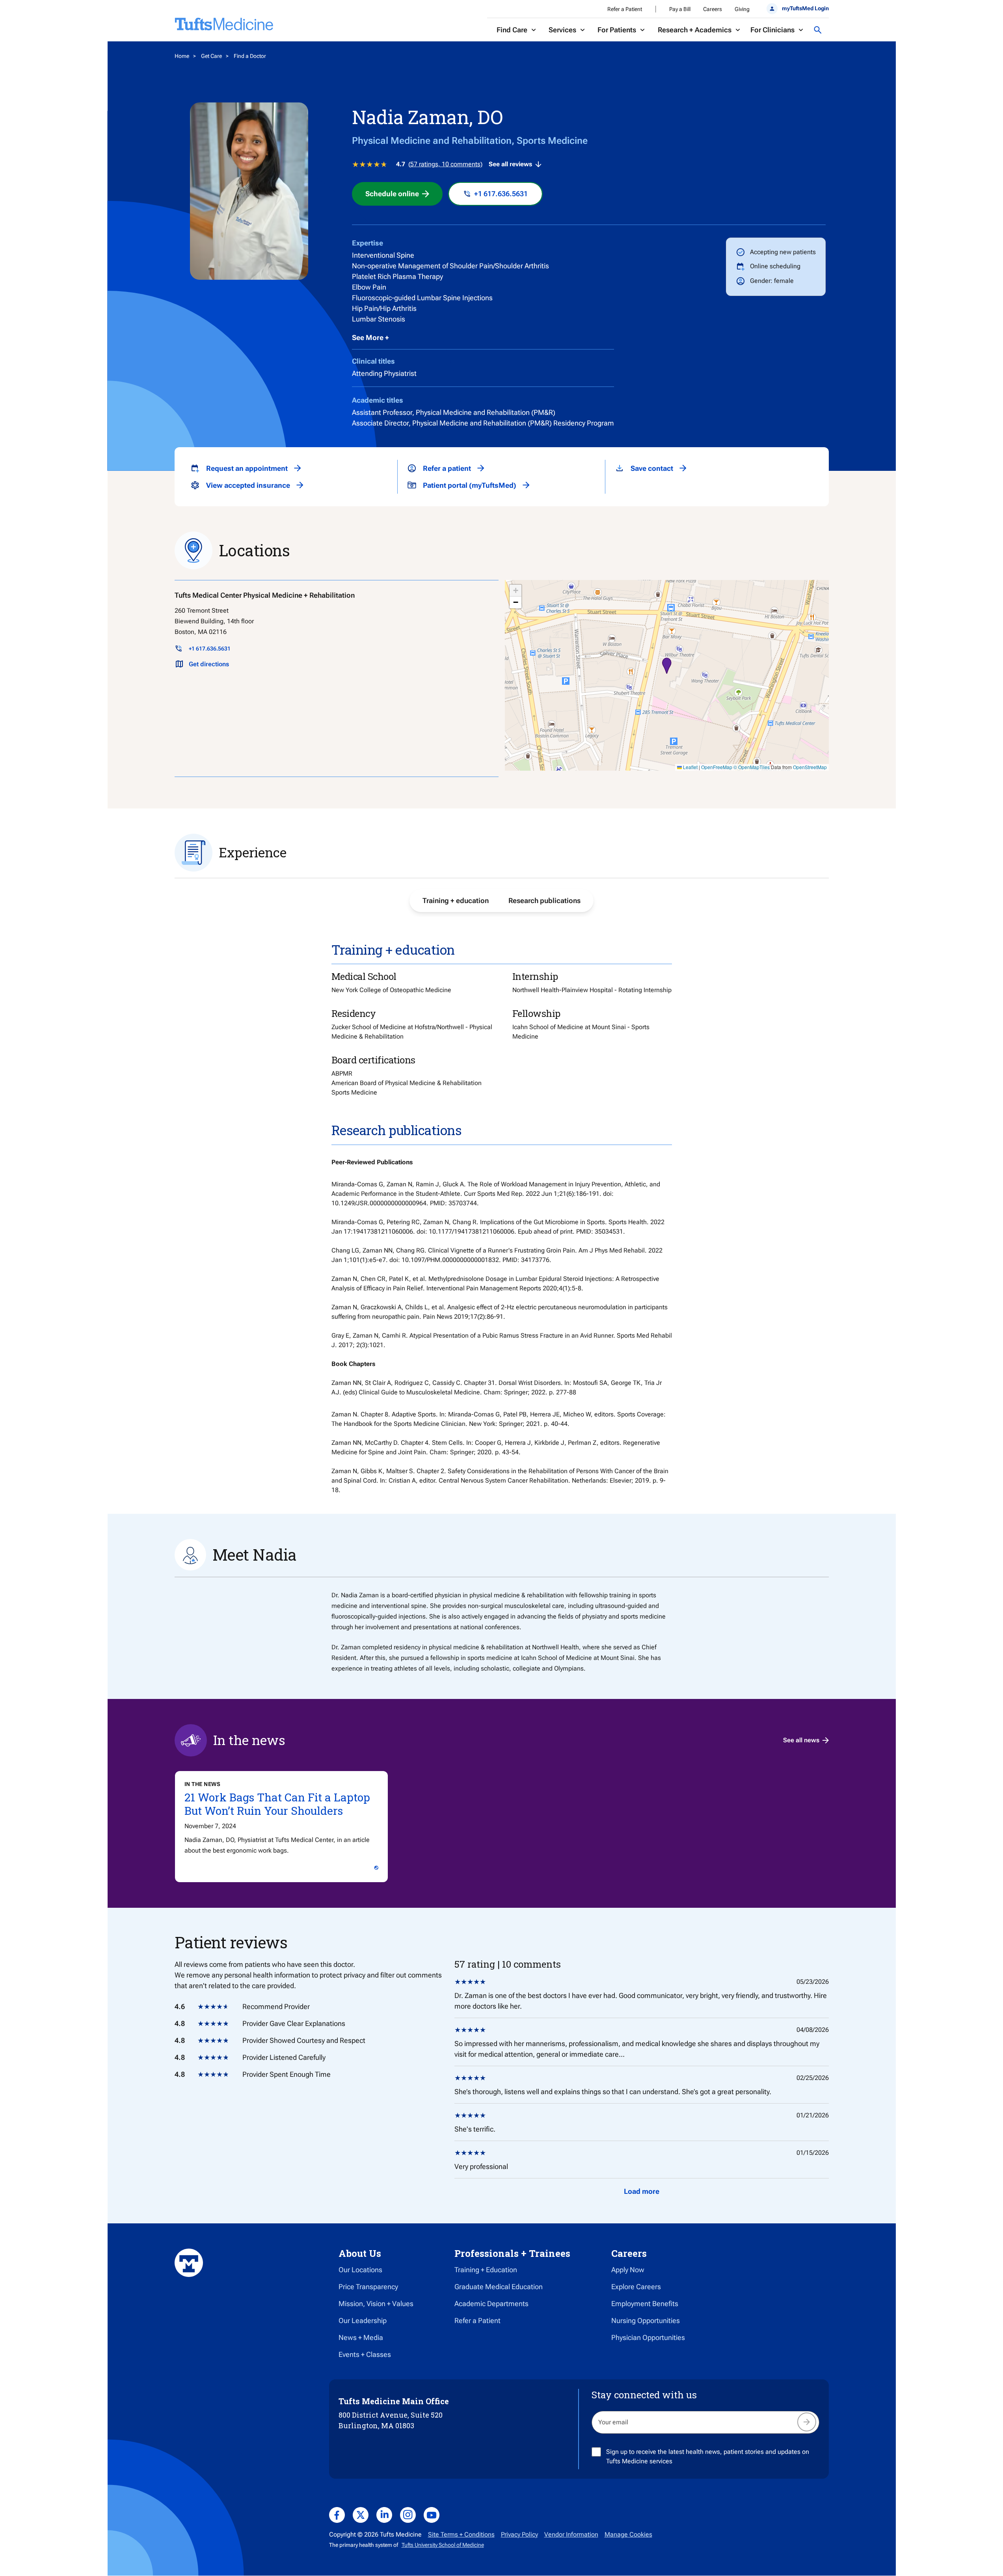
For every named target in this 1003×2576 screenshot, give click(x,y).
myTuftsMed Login (805, 8)
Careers (713, 9)
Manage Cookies (628, 2534)
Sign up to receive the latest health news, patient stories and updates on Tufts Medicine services (708, 2456)
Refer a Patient (625, 9)
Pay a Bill (680, 9)
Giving (742, 9)
